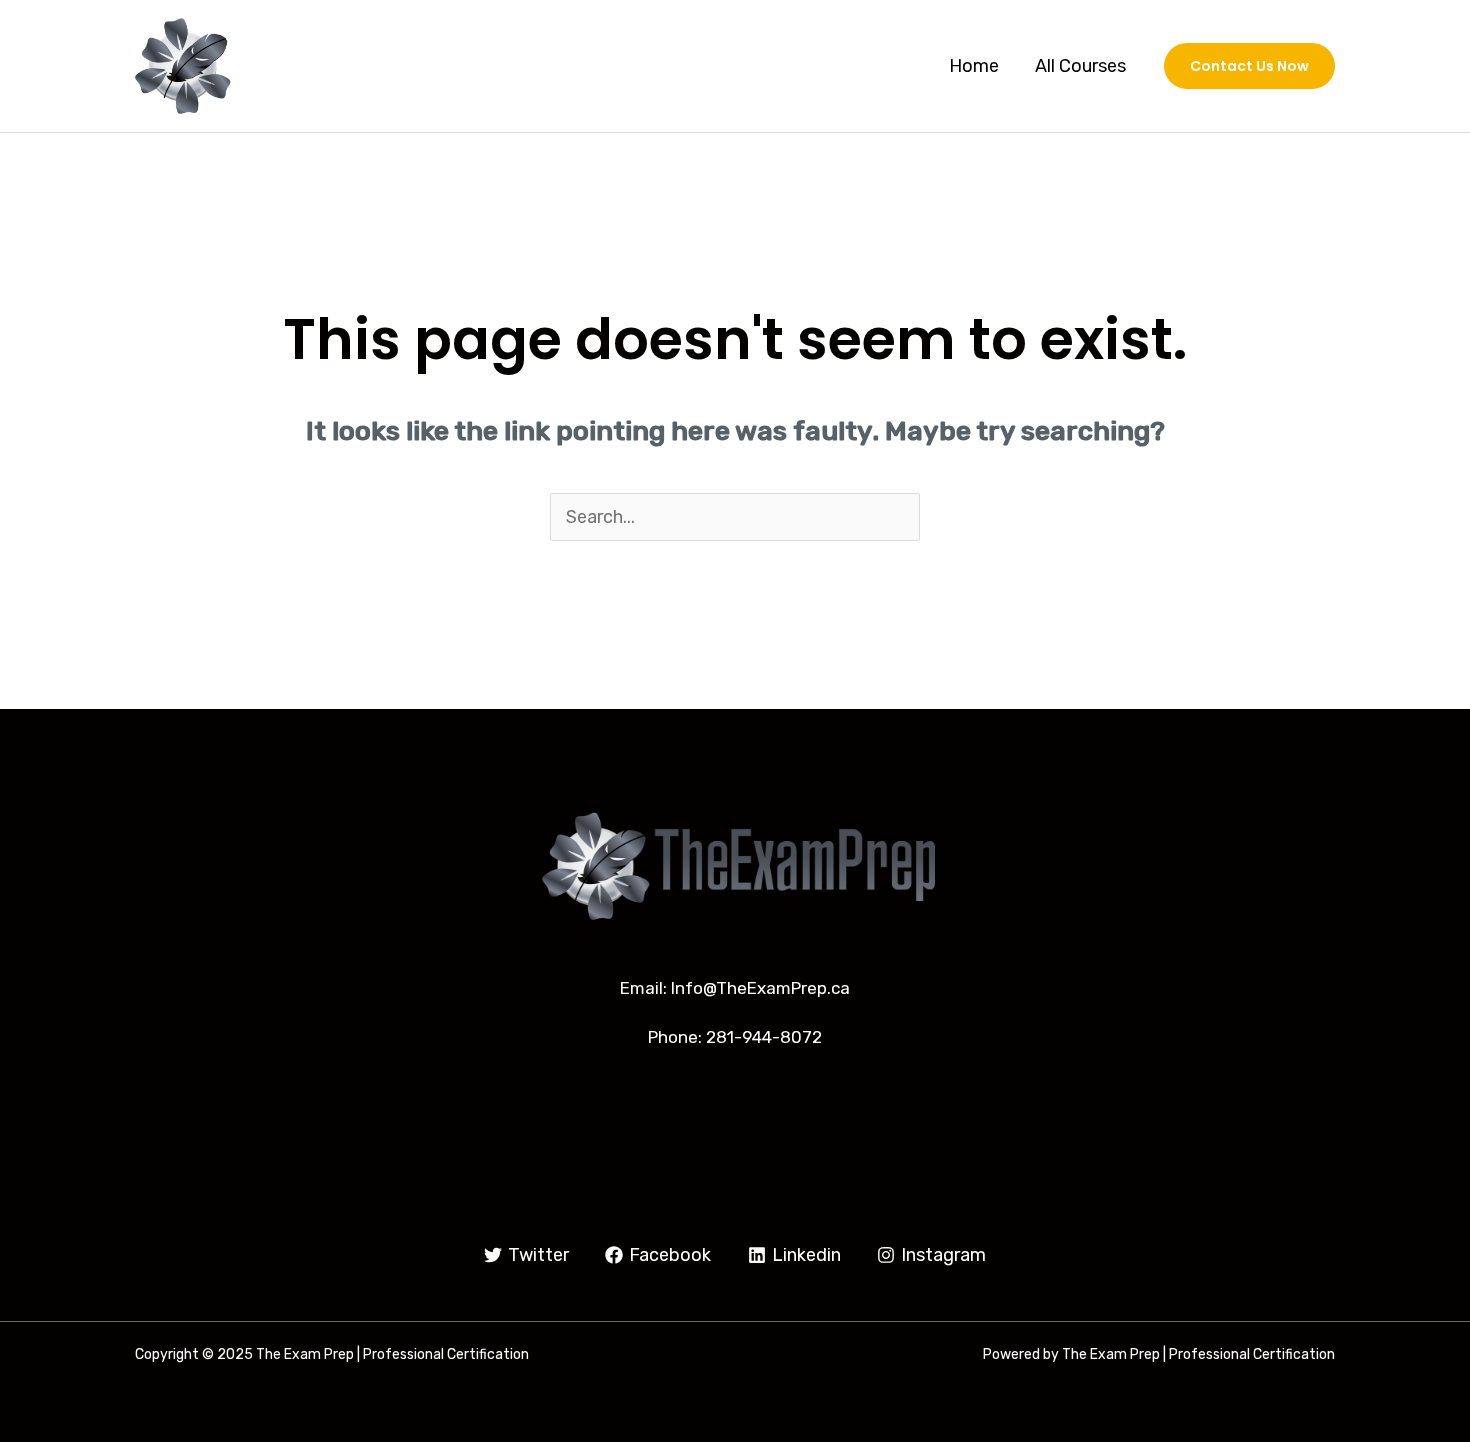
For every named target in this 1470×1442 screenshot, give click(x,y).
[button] (1249, 66)
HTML (735, 1116)
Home (974, 66)
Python (735, 1179)
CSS (735, 1148)
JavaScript (735, 1211)
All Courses (1080, 66)
